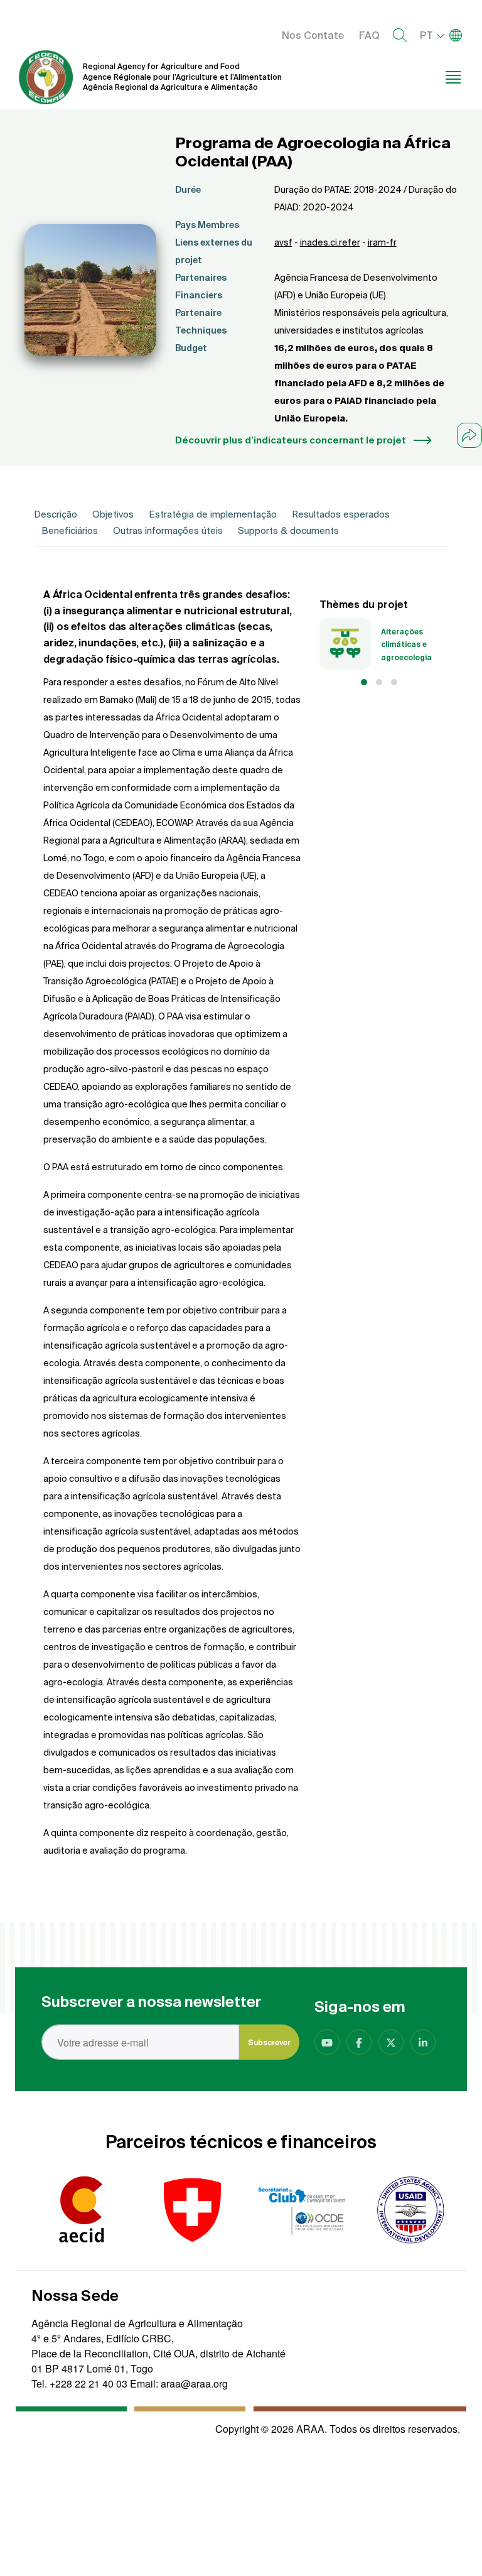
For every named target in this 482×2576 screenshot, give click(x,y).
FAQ (369, 35)
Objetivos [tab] (113, 514)
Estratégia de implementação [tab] (213, 514)
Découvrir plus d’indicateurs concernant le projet (291, 440)
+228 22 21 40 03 (88, 2383)
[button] (364, 682)
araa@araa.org (194, 2383)
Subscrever (269, 2042)
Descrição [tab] (56, 514)
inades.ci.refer (330, 242)
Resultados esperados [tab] (341, 514)
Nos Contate (313, 35)
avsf (283, 242)
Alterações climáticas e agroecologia (406, 644)
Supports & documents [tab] (288, 530)
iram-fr (382, 242)
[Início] (46, 77)
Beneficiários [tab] (70, 530)
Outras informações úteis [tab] (168, 530)
